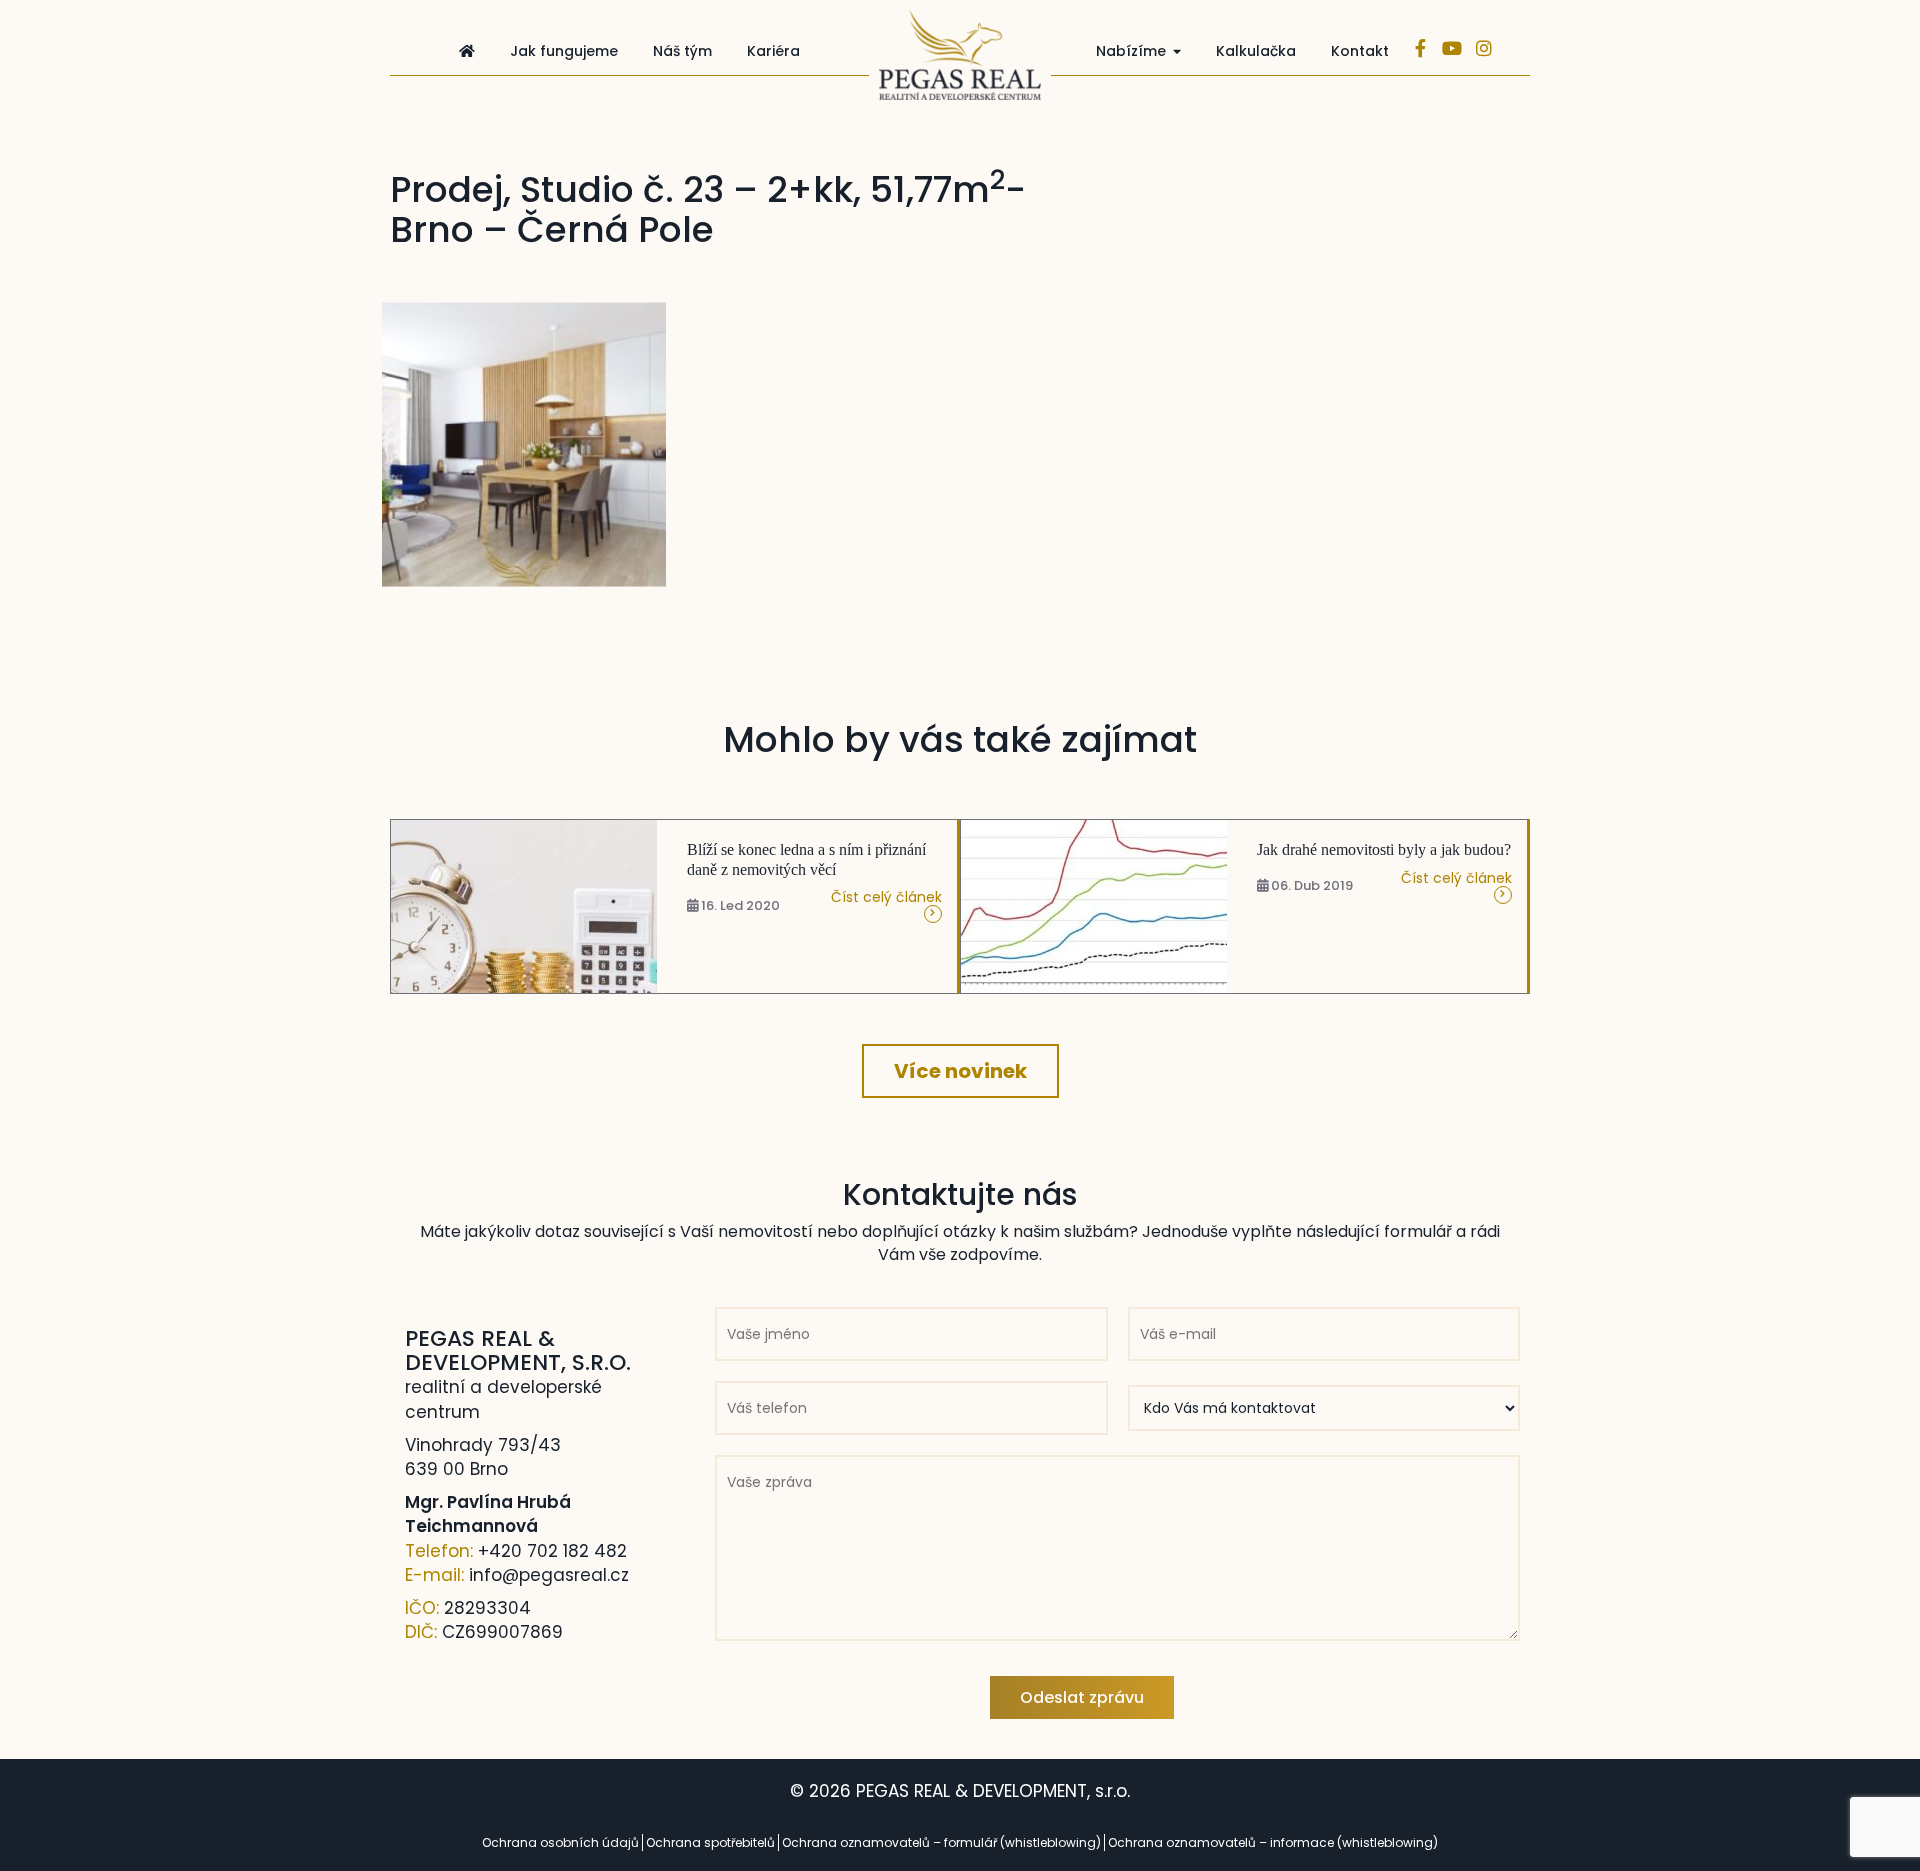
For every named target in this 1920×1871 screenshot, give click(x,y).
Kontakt (1360, 51)
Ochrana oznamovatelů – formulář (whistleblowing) (941, 1842)
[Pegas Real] (960, 55)
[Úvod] (467, 51)
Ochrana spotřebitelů (710, 1842)
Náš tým (682, 51)
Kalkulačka (1256, 51)
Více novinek (960, 1071)
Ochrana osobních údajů (560, 1842)
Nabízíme (1131, 51)
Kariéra (773, 51)
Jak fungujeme (564, 51)
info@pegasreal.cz (549, 1575)
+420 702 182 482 (552, 1551)
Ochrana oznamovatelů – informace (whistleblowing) (1273, 1842)
